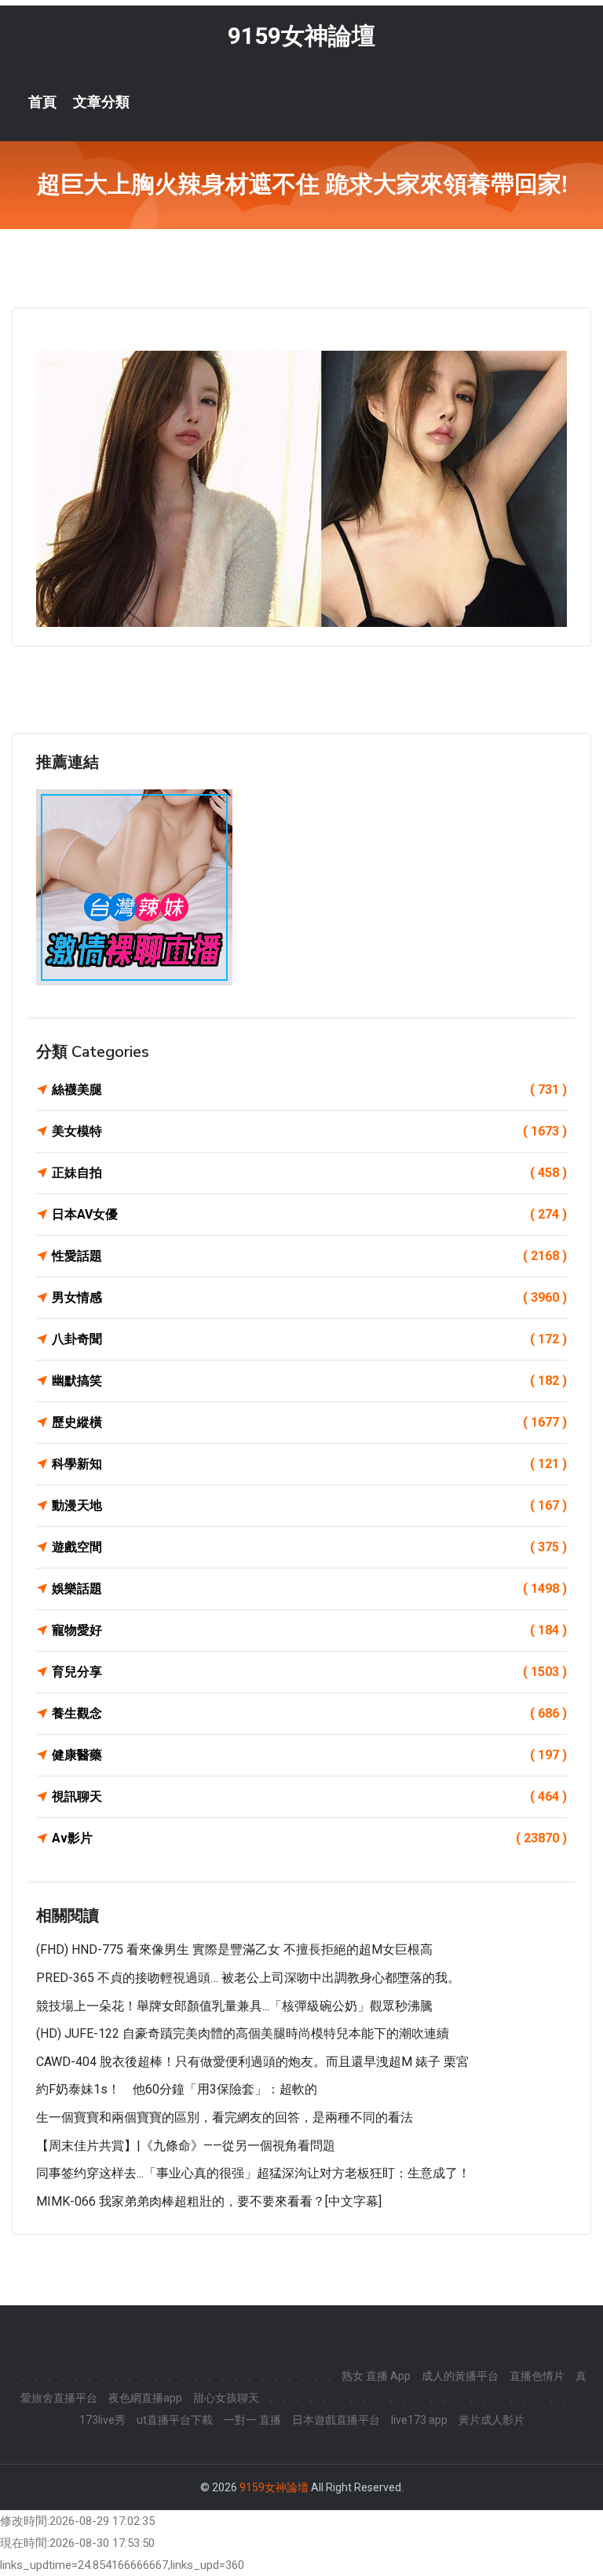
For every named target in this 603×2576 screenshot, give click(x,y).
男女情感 (309, 1297)
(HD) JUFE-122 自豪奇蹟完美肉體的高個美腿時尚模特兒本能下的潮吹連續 (243, 2033)
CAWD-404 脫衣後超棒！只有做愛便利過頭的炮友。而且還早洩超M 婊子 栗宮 (252, 2062)
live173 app (419, 2420)
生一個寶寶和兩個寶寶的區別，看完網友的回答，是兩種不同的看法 (225, 2117)
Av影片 (309, 1838)
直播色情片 (537, 2376)
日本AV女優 (309, 1214)
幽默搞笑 (309, 1381)
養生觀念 (309, 1713)
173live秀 (102, 2420)
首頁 (42, 102)
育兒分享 (309, 1672)
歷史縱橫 (309, 1422)
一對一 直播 (252, 2420)
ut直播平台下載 (175, 2420)
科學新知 (309, 1464)
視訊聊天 (309, 1796)
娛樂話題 (309, 1589)
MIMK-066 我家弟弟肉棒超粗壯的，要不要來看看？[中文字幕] (209, 2201)
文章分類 (101, 102)
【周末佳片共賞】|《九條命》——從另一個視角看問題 (186, 2146)
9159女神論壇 (301, 36)
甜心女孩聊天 (226, 2398)
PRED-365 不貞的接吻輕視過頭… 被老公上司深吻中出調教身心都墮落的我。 (248, 1978)
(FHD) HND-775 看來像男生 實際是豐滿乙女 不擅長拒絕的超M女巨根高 (234, 1949)
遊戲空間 (309, 1547)
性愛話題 (309, 1256)
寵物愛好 (309, 1630)
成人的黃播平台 (460, 2376)
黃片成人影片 (492, 2420)
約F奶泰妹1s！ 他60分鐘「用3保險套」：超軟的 (177, 2089)
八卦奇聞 (309, 1339)
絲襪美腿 (309, 1089)
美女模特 (309, 1131)
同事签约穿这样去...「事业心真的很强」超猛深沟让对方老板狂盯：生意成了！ (253, 2173)
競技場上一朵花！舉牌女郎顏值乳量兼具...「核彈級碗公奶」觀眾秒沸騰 (234, 2006)
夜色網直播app (145, 2398)
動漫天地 (309, 1505)
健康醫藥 (309, 1755)
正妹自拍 (309, 1173)
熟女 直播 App (376, 2376)
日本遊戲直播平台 (336, 2420)
